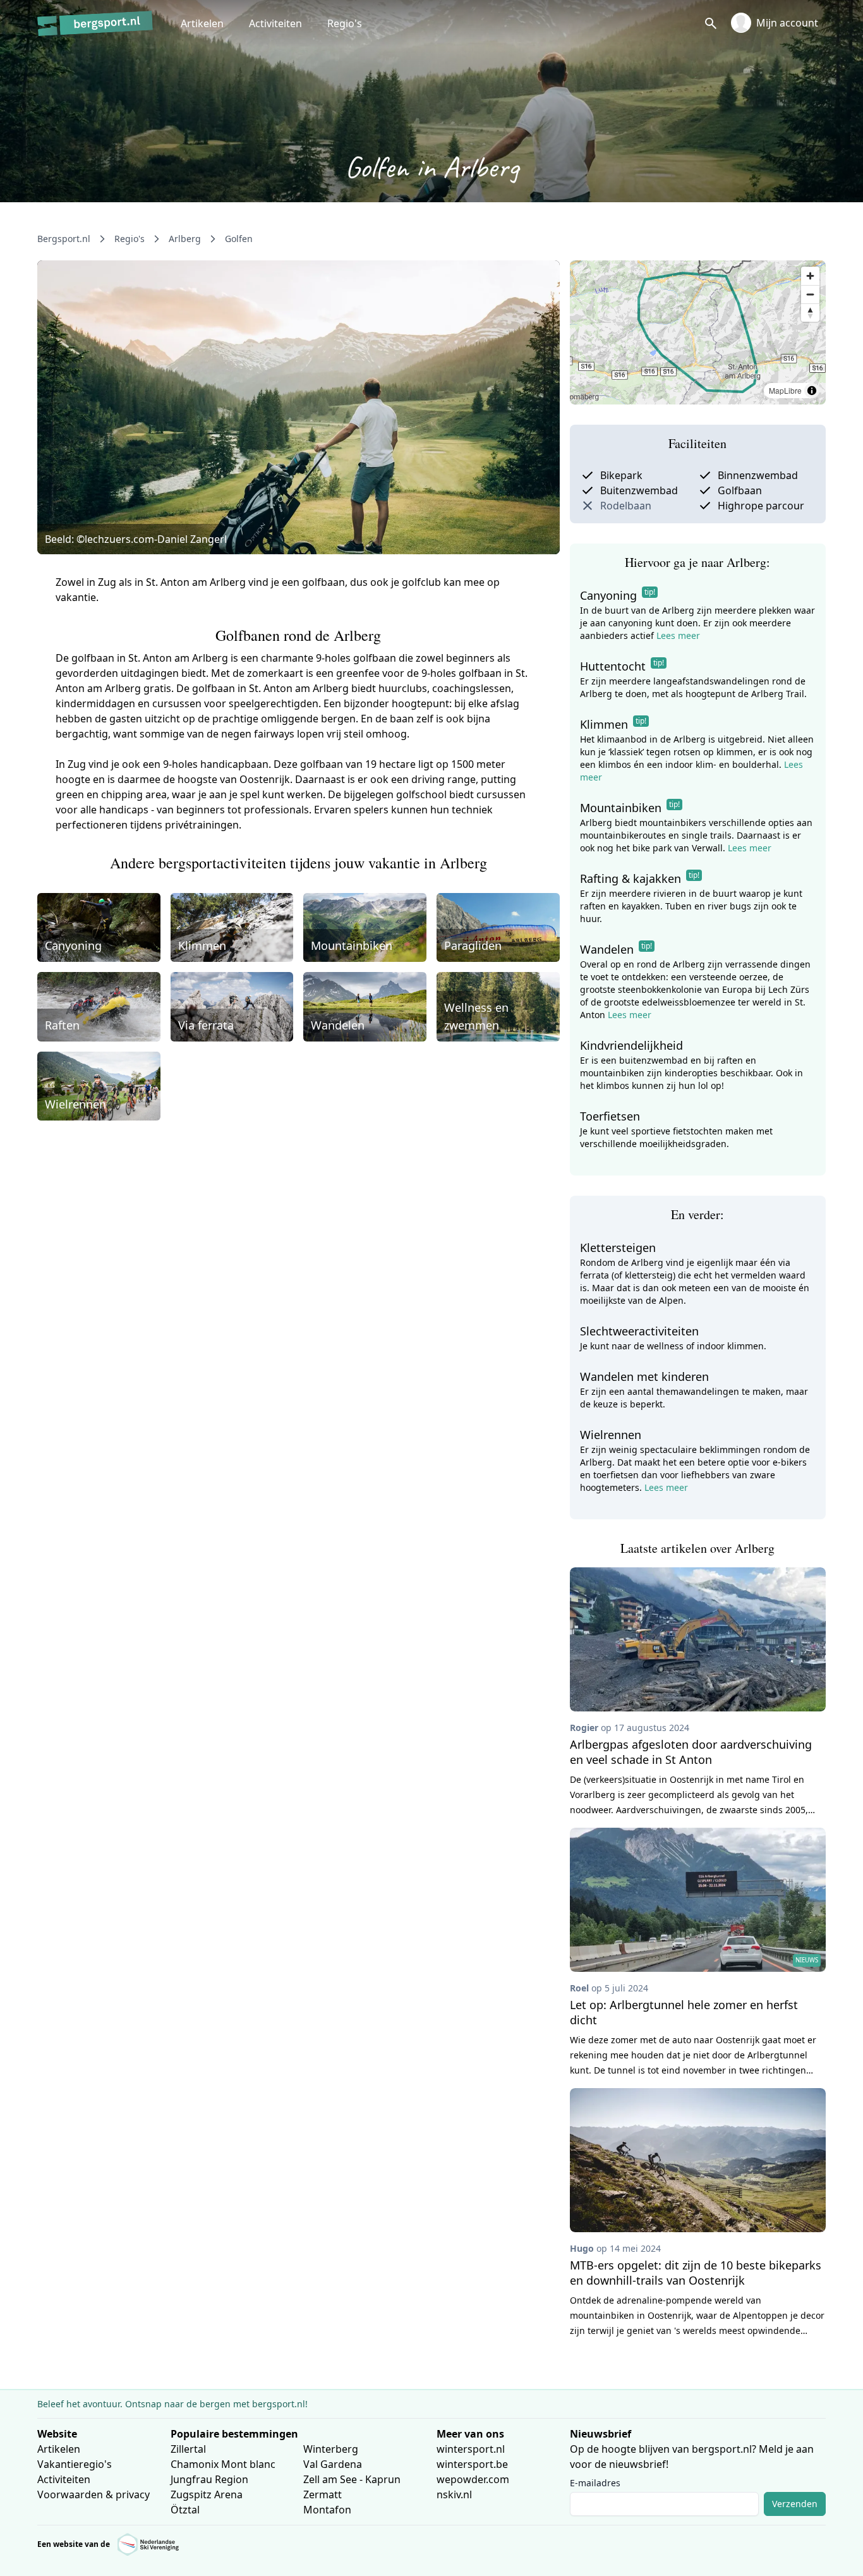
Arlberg (185, 239)
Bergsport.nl (64, 239)
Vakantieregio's (75, 2464)
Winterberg (331, 2449)
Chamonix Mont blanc (223, 2464)
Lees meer (678, 635)
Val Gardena (333, 2464)
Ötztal (185, 2510)
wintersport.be (472, 2464)
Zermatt (323, 2494)
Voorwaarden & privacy (94, 2494)
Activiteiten (275, 23)
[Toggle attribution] (812, 391)
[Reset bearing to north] (810, 313)
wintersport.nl (471, 2449)
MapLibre (785, 390)
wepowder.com (473, 2479)
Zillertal (188, 2449)
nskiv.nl (454, 2494)
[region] (698, 332)
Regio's (345, 23)
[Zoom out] (810, 294)
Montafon (327, 2510)
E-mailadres (595, 2483)
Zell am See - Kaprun (352, 2479)
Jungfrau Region (209, 2479)
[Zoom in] (810, 276)
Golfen (239, 239)
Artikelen (202, 23)
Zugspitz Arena (207, 2494)
